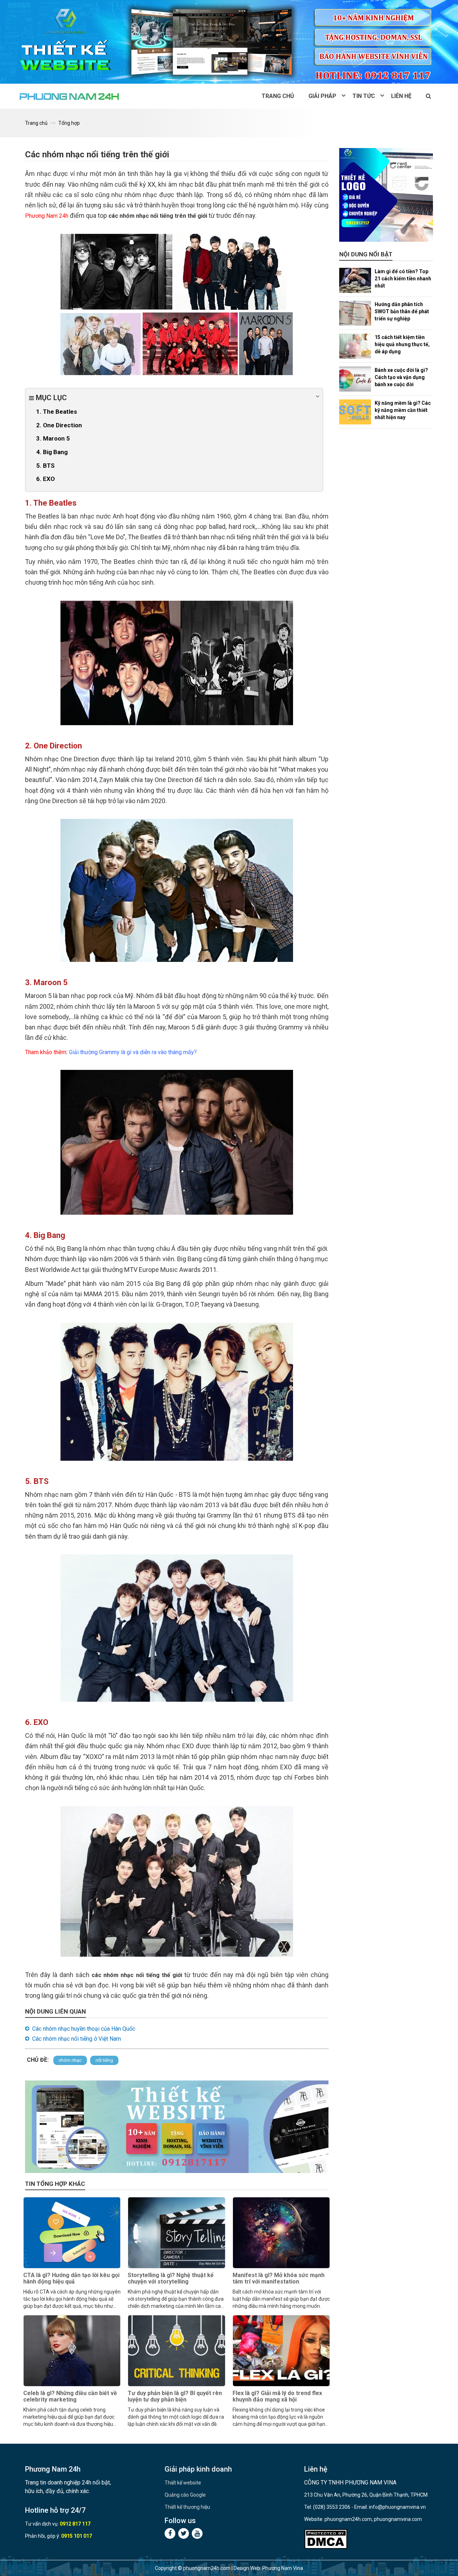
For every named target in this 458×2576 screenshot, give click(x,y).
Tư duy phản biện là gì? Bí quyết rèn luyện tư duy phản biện (175, 2396)
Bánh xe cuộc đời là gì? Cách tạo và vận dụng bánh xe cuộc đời (401, 377)
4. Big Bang (52, 452)
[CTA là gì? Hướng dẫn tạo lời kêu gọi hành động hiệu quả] (72, 2233)
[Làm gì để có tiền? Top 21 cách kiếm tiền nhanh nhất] (355, 280)
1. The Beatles (57, 412)
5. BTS (45, 466)
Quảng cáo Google (185, 2495)
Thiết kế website (183, 2483)
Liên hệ (401, 96)
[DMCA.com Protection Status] (326, 2539)
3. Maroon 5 (53, 438)
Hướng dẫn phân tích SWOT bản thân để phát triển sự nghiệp (402, 311)
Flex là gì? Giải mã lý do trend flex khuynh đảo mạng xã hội (277, 2396)
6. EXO (45, 479)
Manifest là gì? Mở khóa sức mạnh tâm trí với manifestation (279, 2278)
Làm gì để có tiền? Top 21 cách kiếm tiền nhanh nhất (403, 279)
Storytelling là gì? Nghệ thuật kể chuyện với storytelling (171, 2278)
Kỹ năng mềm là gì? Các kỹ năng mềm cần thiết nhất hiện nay (403, 410)
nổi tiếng (104, 2060)
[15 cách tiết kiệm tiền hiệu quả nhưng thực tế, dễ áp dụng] (355, 346)
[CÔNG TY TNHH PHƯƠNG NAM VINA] (70, 96)
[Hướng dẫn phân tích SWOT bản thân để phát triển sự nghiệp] (355, 313)
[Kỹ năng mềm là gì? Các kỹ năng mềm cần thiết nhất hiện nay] (355, 412)
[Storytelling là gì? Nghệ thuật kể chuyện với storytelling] (176, 2233)
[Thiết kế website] (229, 42)
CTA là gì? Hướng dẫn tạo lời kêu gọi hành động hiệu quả (71, 2278)
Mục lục (50, 398)
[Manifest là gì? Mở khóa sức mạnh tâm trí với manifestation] (281, 2233)
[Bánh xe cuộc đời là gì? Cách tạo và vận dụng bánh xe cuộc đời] (355, 379)
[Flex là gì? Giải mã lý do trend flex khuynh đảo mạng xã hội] (281, 2351)
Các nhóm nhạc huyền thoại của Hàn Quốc (84, 2029)
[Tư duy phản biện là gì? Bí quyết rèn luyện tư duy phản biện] (176, 2351)
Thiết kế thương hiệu (187, 2507)
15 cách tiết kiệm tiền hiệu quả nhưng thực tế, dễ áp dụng (402, 344)
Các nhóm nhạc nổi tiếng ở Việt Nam (77, 2039)
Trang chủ (278, 96)
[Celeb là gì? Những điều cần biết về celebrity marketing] (72, 2351)
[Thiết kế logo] (386, 195)
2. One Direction (59, 425)
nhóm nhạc (70, 2060)
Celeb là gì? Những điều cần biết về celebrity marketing (70, 2396)
